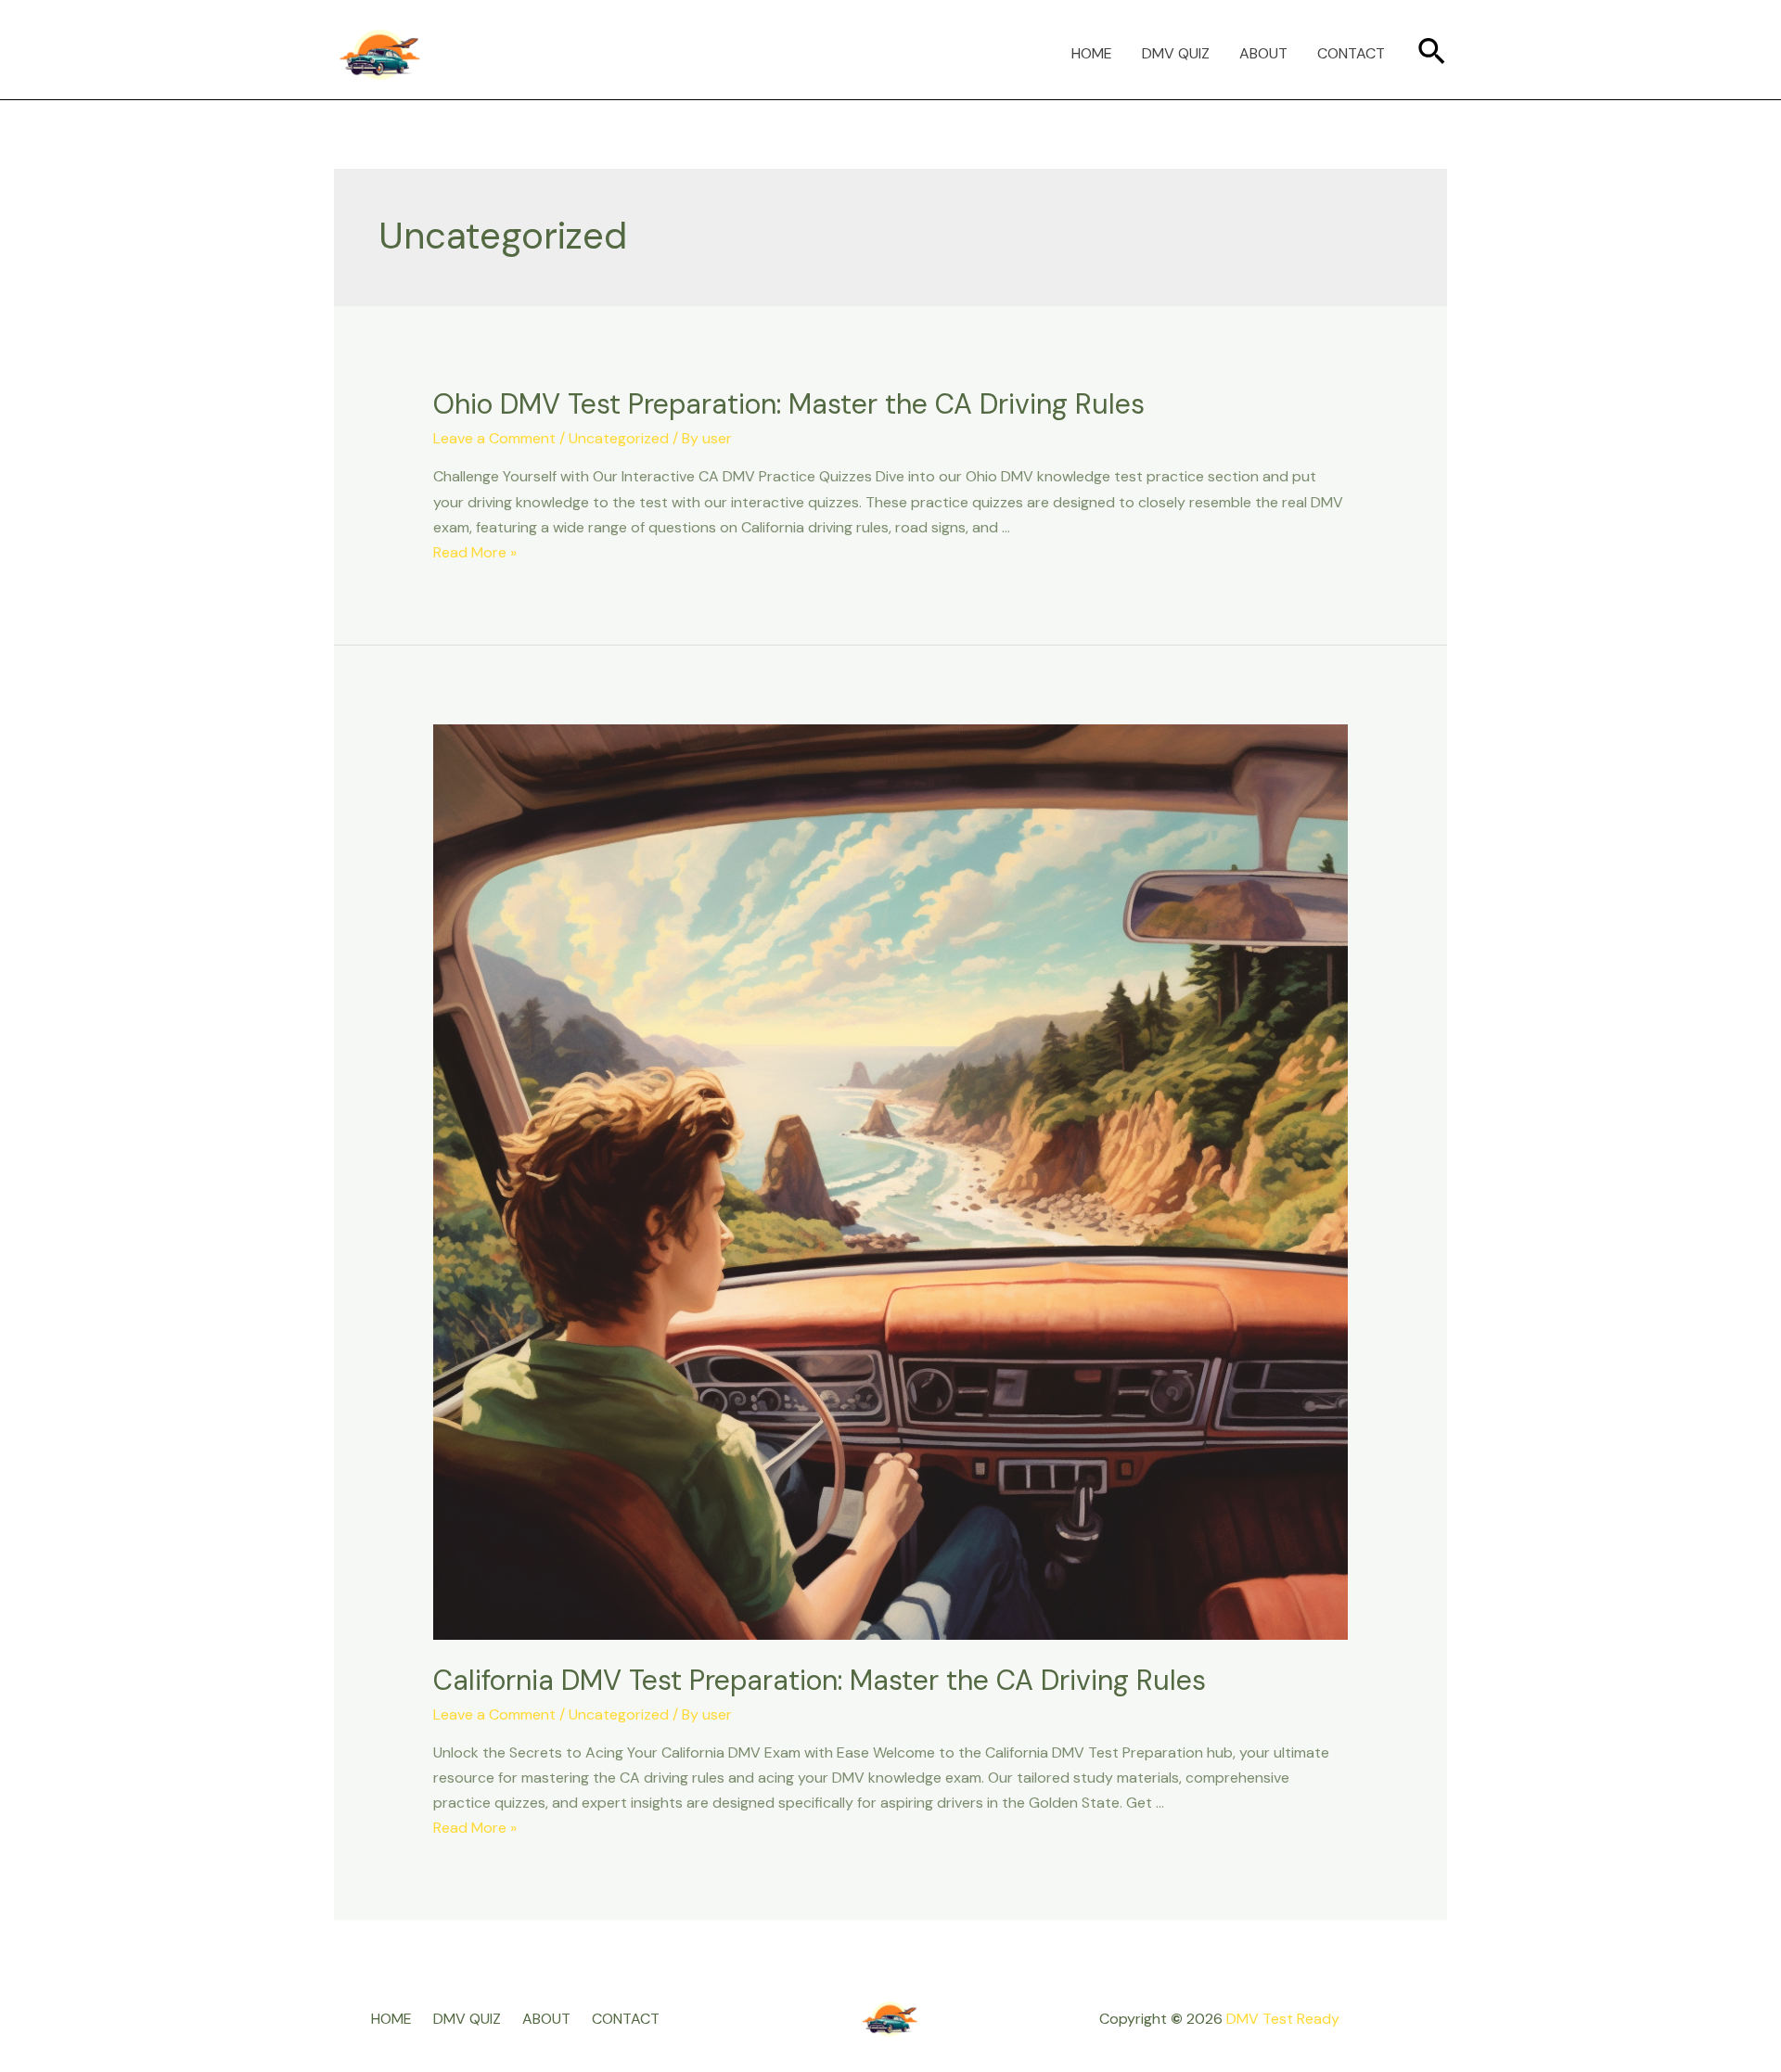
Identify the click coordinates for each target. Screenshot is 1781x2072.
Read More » (475, 552)
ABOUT (1263, 53)
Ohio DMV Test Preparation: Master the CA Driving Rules (789, 404)
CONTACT (1351, 53)
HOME (1092, 53)
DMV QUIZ (1176, 53)
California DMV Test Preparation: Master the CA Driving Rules (820, 1680)
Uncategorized (619, 438)
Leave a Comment (494, 438)
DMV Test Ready (1283, 2019)
